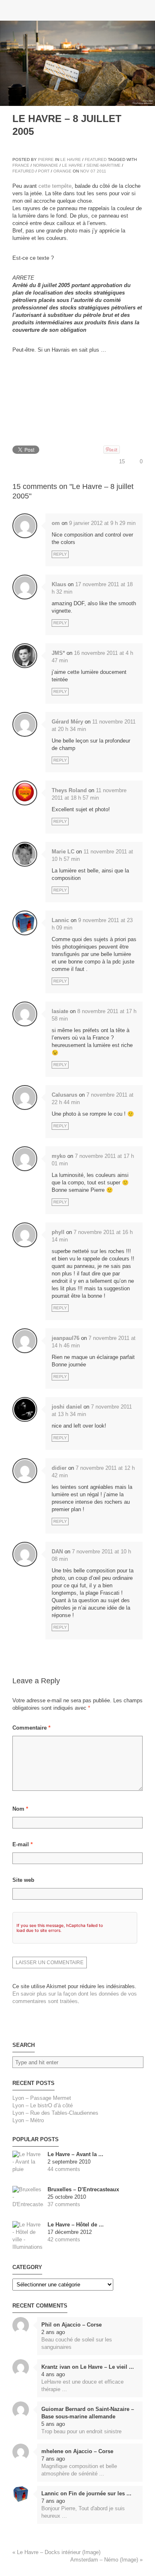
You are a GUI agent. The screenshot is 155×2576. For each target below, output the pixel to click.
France (21, 165)
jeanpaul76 (66, 1338)
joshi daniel (67, 1407)
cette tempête (55, 186)
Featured (96, 159)
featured (23, 171)
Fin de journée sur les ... (100, 2493)
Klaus (59, 584)
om (56, 523)
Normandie (46, 165)
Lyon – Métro (28, 2120)
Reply (60, 554)
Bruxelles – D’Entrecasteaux (83, 2189)
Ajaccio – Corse (82, 2325)
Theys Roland (69, 790)
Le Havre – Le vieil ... (107, 2367)
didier (59, 1468)
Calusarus (64, 1095)
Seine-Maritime (104, 165)
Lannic (60, 920)
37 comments (64, 2204)
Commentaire (31, 1728)
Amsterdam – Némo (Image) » (106, 2560)
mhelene (52, 2451)
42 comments (64, 2239)
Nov (85, 171)
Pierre (46, 159)
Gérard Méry (67, 722)
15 (122, 461)
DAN (57, 1552)
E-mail (23, 1844)
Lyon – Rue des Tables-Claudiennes (55, 2113)
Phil (46, 2325)
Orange (62, 171)
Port (44, 171)
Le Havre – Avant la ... (75, 2154)
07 (93, 171)
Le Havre (71, 159)
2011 (101, 171)
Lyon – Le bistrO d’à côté (43, 2105)
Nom (20, 1809)
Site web (23, 1880)
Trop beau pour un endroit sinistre (81, 2431)
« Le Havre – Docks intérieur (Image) (56, 2552)
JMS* (58, 653)
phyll (58, 1232)
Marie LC (63, 852)
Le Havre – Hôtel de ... (76, 2225)
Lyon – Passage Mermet (42, 2098)
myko (59, 1156)
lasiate (60, 1011)
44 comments (64, 2169)
